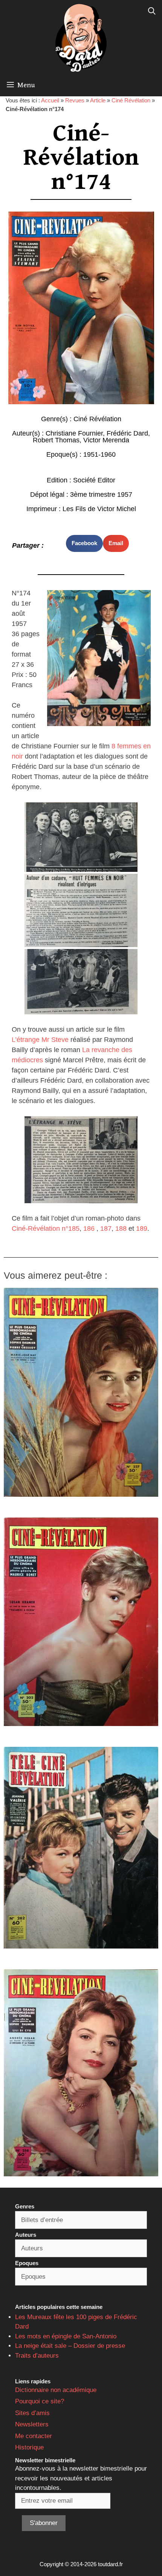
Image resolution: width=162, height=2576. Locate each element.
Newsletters (32, 2424)
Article (98, 100)
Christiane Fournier (74, 433)
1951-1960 (99, 454)
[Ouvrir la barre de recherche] (152, 11)
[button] (84, 543)
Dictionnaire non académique (56, 2390)
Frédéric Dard (127, 433)
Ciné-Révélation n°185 (46, 1229)
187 (106, 1229)
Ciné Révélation (131, 100)
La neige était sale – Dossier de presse (70, 2346)
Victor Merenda (106, 440)
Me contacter (34, 2436)
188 (121, 1229)
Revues (75, 100)
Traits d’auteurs (37, 2356)
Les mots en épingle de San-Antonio (66, 2336)
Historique (29, 2447)
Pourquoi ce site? (40, 2401)
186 (89, 1229)
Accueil (50, 100)
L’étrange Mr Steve (40, 1040)
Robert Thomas (56, 440)
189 (141, 1229)
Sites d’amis (32, 2413)
